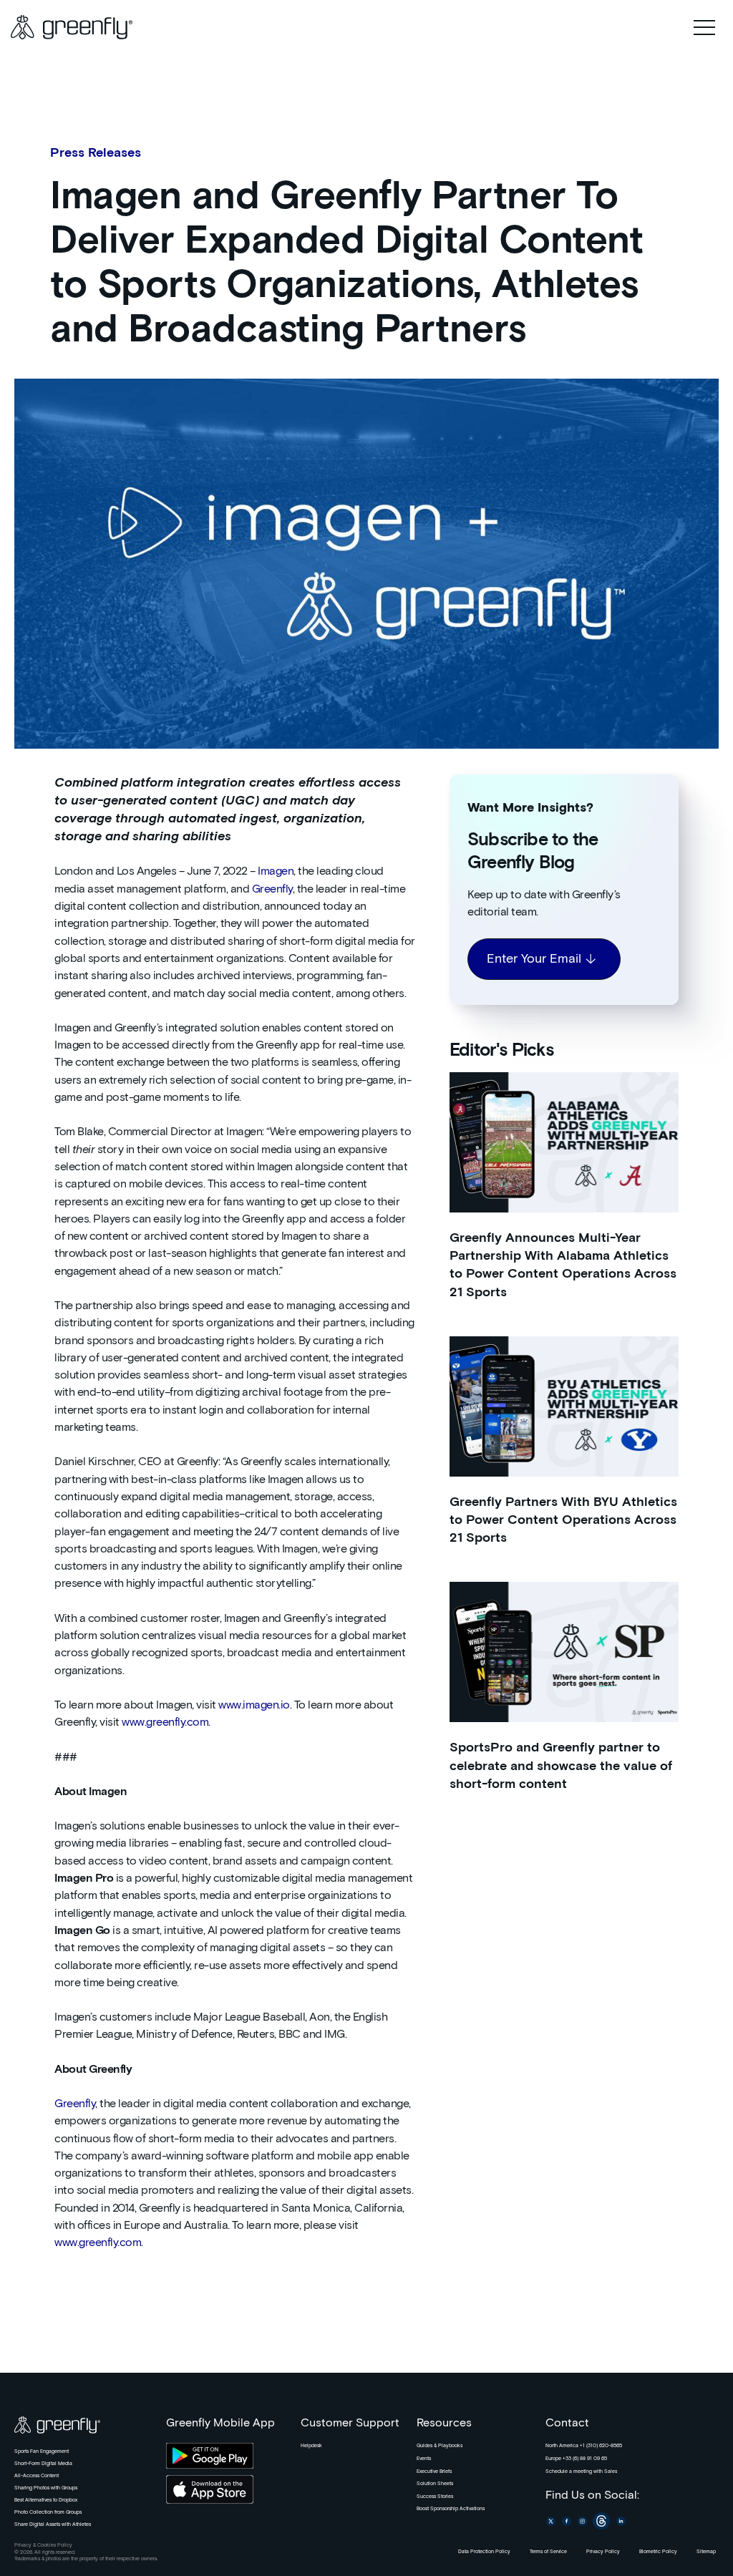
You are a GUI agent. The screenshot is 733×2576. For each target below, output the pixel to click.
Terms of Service (548, 2552)
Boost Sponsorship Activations (451, 2509)
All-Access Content (37, 2476)
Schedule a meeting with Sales (581, 2471)
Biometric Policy (658, 2552)
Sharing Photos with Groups (46, 2488)
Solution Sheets (435, 2484)
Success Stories (435, 2497)
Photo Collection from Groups (48, 2512)
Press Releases (96, 153)
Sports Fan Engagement (42, 2451)
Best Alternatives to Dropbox (46, 2500)
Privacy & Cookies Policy (43, 2545)
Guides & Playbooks (440, 2446)
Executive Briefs (434, 2471)
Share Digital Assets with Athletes (53, 2524)
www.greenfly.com (165, 1722)
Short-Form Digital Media (43, 2464)
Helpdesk (311, 2446)
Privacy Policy (603, 2552)
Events (424, 2459)
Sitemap (706, 2552)
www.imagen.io (254, 1705)
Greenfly (272, 889)
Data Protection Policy (484, 2552)
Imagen (276, 871)
